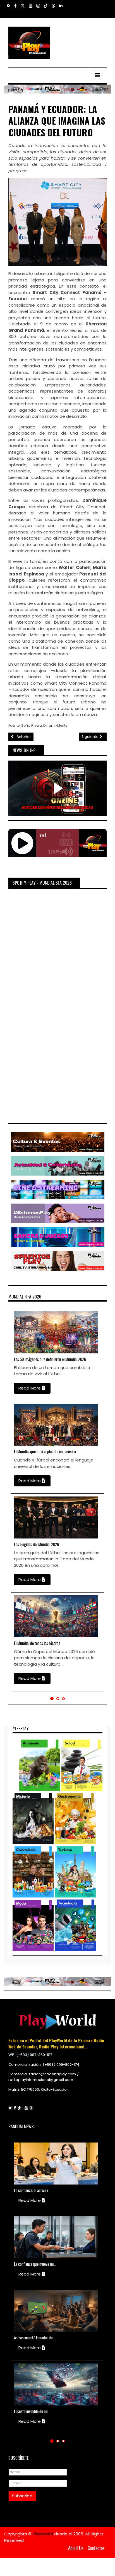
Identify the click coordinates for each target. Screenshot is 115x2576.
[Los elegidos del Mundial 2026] (21, 1517)
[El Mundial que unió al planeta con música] (21, 1425)
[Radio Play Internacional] (29, 43)
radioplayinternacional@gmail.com (41, 2080)
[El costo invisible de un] (21, 2384)
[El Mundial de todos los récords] (21, 1616)
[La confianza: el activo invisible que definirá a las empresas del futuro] (21, 2164)
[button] (52, 1699)
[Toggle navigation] (98, 75)
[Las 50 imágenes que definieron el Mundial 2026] (21, 1332)
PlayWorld (43, 2534)
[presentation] (6, 1498)
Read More (30, 1388)
